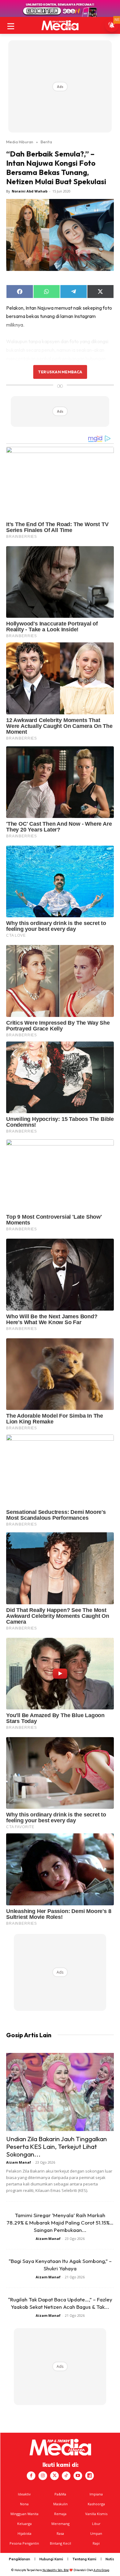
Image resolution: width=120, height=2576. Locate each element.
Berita (46, 142)
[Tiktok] (66, 2476)
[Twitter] (54, 2476)
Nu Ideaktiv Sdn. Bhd (56, 2570)
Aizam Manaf (19, 2162)
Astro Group (101, 2570)
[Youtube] (78, 2476)
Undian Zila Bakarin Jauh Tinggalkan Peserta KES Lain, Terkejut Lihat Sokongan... (56, 2146)
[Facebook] (31, 2476)
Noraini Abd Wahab (30, 191)
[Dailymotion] (90, 2476)
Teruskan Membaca (60, 372)
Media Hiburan (20, 142)
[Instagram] (43, 2476)
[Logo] (60, 25)
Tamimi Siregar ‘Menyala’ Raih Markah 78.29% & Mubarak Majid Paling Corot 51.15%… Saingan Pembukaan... (60, 2223)
